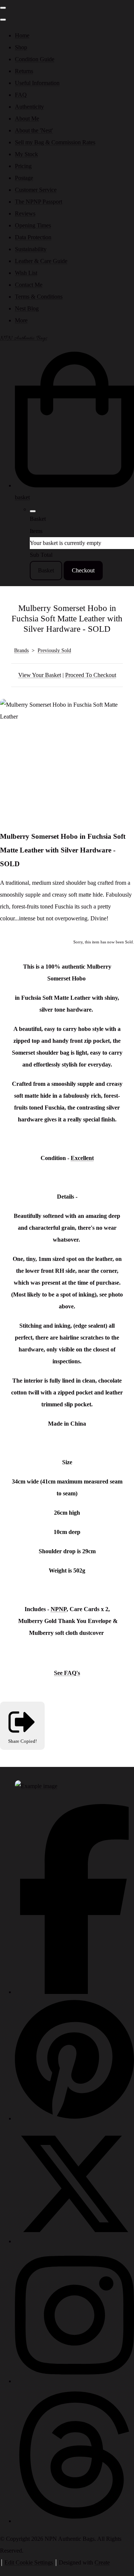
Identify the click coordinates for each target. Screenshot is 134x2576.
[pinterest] (74, 2118)
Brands (21, 650)
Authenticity (29, 107)
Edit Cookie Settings (29, 2562)
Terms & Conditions (39, 297)
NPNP (59, 1609)
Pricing (23, 166)
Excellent (82, 1158)
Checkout (83, 570)
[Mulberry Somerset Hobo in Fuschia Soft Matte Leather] (12, 740)
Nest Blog (27, 308)
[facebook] (74, 1992)
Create (102, 2562)
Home (22, 35)
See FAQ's (67, 1673)
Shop (21, 47)
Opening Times (33, 225)
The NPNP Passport (39, 202)
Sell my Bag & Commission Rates (55, 142)
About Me (27, 119)
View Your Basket (40, 675)
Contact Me (29, 285)
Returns (24, 71)
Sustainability (31, 249)
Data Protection (33, 237)
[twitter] (74, 2241)
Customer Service (36, 190)
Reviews (25, 213)
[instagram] (74, 2381)
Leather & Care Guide (41, 261)
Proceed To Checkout (91, 675)
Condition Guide (35, 59)
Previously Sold (54, 650)
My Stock (26, 154)
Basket (46, 570)
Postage (24, 178)
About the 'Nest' (34, 130)
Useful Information (37, 83)
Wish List (26, 273)
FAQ (21, 95)
